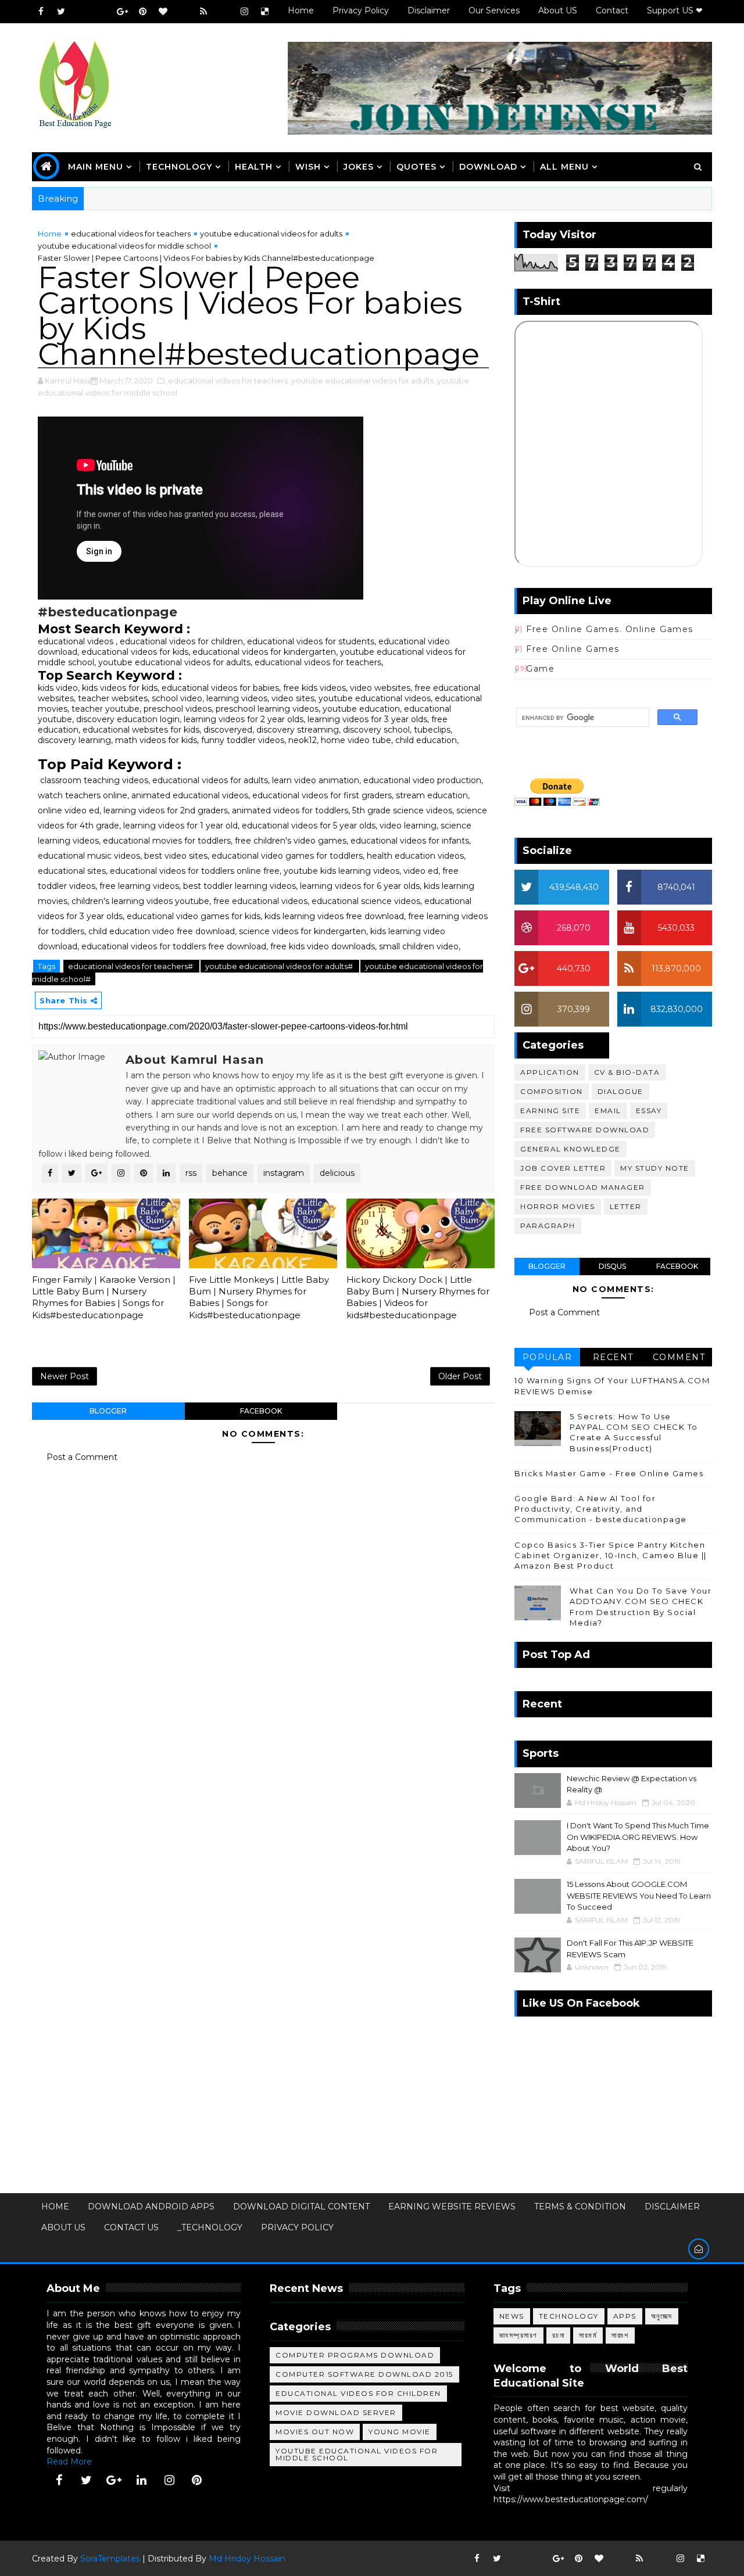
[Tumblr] (224, 12)
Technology (569, 2316)
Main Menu (96, 167)
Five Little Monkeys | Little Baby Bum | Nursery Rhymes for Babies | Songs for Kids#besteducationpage (259, 1297)
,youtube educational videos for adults (362, 381)
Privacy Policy (361, 10)
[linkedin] (142, 2480)
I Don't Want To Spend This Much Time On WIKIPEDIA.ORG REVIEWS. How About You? (638, 1837)
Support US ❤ (675, 10)
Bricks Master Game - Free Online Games (609, 1473)
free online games (573, 649)
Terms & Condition (580, 2207)
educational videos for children (358, 2393)
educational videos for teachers (131, 234)
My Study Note (655, 1168)
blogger (108, 1411)
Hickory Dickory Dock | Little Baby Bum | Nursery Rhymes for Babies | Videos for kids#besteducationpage (418, 1297)
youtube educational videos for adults (271, 234)
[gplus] (122, 12)
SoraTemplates (110, 2559)
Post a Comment (82, 1457)
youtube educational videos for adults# (280, 966)
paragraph (548, 1226)
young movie (400, 2432)
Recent (613, 1357)
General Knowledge (570, 1149)
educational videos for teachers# (131, 966)
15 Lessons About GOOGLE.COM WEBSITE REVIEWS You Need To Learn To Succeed (639, 1895)
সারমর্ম (588, 2335)
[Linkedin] (102, 12)
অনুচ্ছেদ (662, 2316)
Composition (552, 1091)
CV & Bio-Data (627, 1072)
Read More (69, 2462)
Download (488, 167)
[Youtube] (81, 12)
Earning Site (550, 1111)
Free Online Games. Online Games (610, 629)
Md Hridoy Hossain (247, 2559)
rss (191, 1173)
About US (558, 10)
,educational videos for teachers (227, 381)
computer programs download (355, 2355)
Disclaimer (429, 10)
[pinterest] (142, 12)
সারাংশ (620, 2335)
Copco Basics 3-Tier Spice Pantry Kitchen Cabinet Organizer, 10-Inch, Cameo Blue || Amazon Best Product (611, 1555)
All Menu (564, 167)
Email (608, 1111)
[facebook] (41, 12)
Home (301, 10)
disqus (612, 1266)
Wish (308, 167)
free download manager (583, 1187)
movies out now (315, 2432)
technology (179, 167)
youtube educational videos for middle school (124, 246)
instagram (284, 1173)
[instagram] (244, 12)
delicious (337, 1173)
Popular (548, 1357)
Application (550, 1072)
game (540, 669)
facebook (261, 1411)
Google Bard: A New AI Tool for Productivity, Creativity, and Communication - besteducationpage (601, 1509)
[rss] (203, 12)
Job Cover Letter (563, 1168)
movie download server (336, 2412)
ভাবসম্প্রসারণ (518, 2335)
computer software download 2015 (364, 2374)
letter (626, 1206)
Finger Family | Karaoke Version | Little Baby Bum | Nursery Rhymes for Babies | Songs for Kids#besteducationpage (104, 1297)
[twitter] (61, 12)
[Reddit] (183, 12)
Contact (612, 10)
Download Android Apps (151, 2207)
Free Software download (585, 1130)
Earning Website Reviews (452, 2207)
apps (625, 2316)
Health (254, 167)
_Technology (210, 2227)
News (512, 2316)
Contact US (131, 2227)
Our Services (494, 10)
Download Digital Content (301, 2207)
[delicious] (264, 12)
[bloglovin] (163, 12)
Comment (679, 1357)
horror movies (558, 1206)
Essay (649, 1111)
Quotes (416, 167)
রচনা (559, 2335)
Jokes (359, 167)
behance (230, 1173)
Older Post (460, 1376)
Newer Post (65, 1376)
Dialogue (620, 1091)
